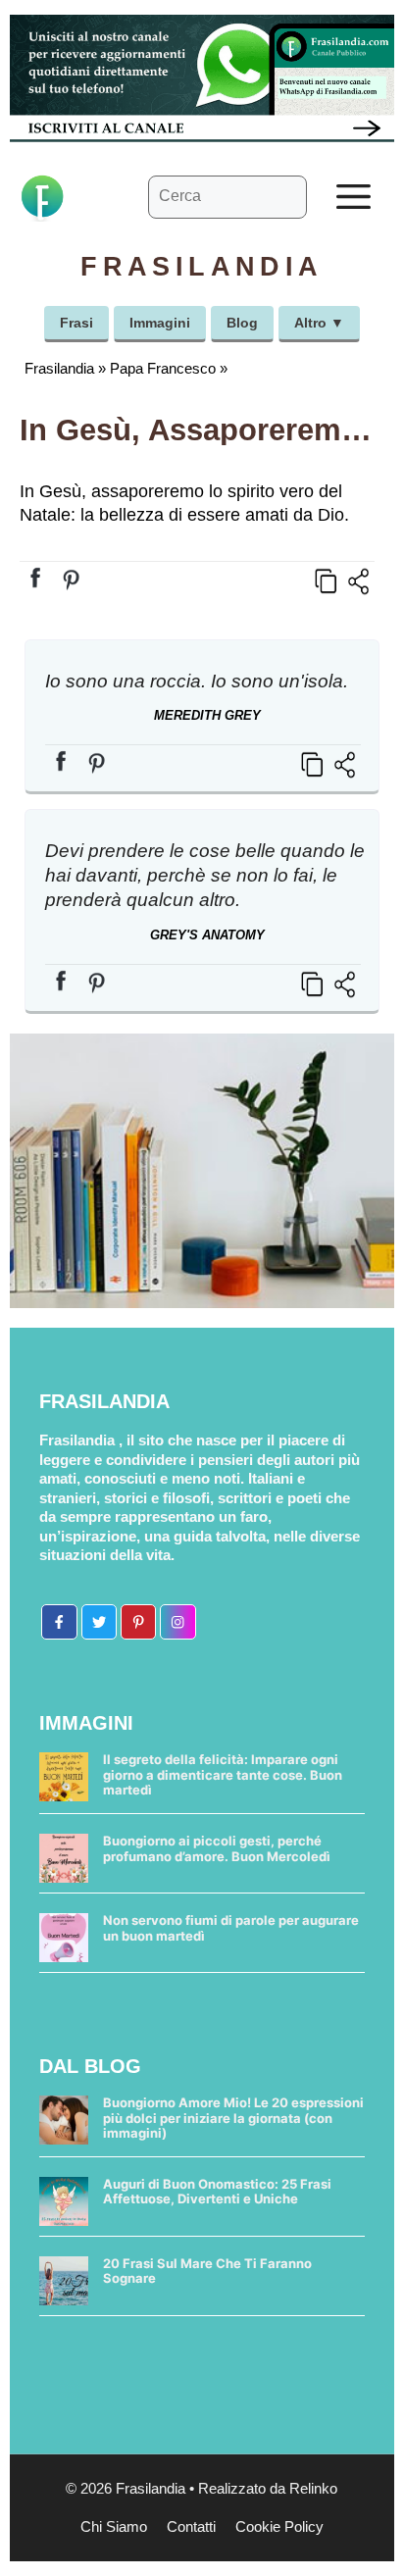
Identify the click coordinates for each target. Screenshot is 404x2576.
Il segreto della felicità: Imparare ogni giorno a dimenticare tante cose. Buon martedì (223, 1774)
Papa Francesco (163, 368)
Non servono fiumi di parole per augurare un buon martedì (231, 1928)
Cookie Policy (279, 2526)
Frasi (76, 323)
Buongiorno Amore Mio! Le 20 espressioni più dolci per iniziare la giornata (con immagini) (233, 2118)
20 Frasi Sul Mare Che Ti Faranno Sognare (207, 2271)
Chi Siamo (114, 2526)
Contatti (191, 2526)
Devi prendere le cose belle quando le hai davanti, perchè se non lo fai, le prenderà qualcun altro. (205, 875)
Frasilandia (59, 368)
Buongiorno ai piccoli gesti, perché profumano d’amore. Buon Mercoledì (217, 1848)
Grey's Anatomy (207, 935)
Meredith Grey (207, 715)
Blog (242, 323)
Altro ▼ (319, 323)
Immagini (160, 323)
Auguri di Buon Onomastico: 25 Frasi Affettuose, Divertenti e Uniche (217, 2192)
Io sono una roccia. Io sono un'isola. (197, 681)
